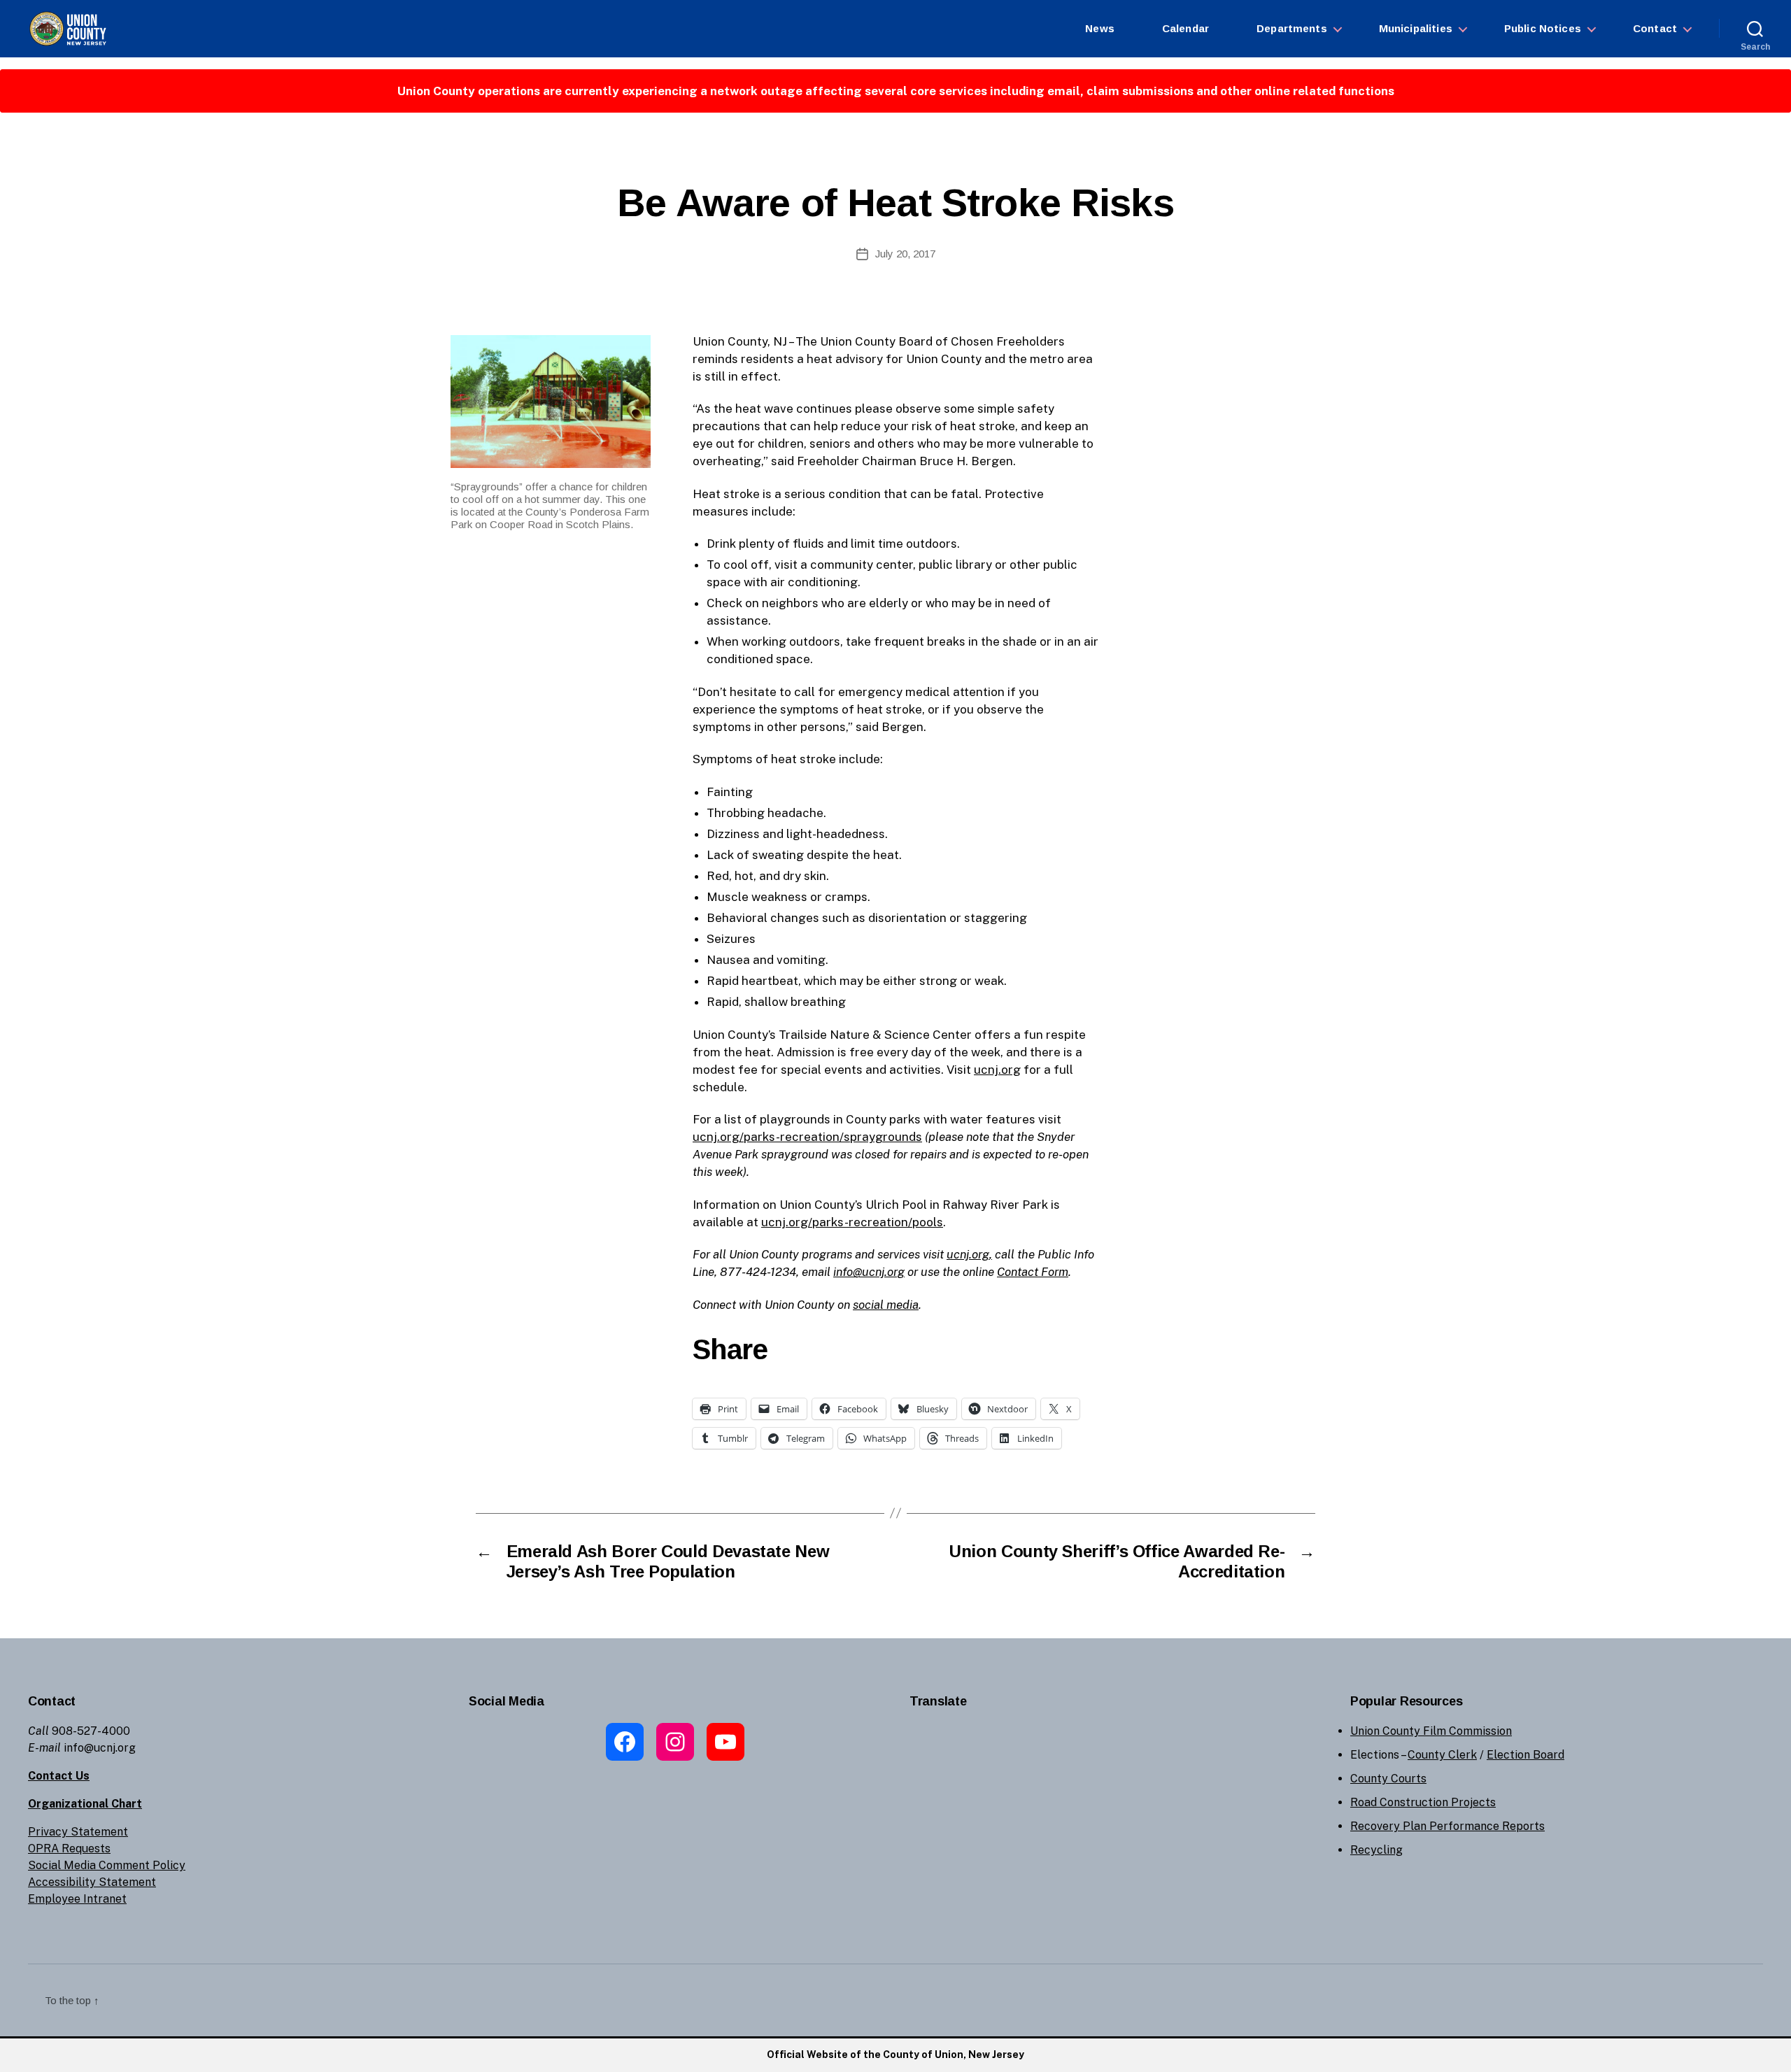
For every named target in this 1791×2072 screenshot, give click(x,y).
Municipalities (1416, 28)
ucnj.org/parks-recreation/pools (852, 1222)
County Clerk (1442, 1755)
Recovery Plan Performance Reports (1447, 1826)
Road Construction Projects (1423, 1802)
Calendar (1185, 28)
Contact (1655, 28)
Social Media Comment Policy (107, 1865)
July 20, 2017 (905, 254)
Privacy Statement (78, 1832)
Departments (1292, 28)
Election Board (1525, 1755)
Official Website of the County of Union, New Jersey (895, 2055)
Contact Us (59, 1776)
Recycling (1376, 1850)
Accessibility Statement (92, 1882)
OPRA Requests (69, 1849)
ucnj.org (997, 1070)
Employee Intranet (77, 1899)
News (1100, 28)
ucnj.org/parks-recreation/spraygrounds (807, 1137)
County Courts (1388, 1779)
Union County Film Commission (1431, 1731)
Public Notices (1543, 28)
